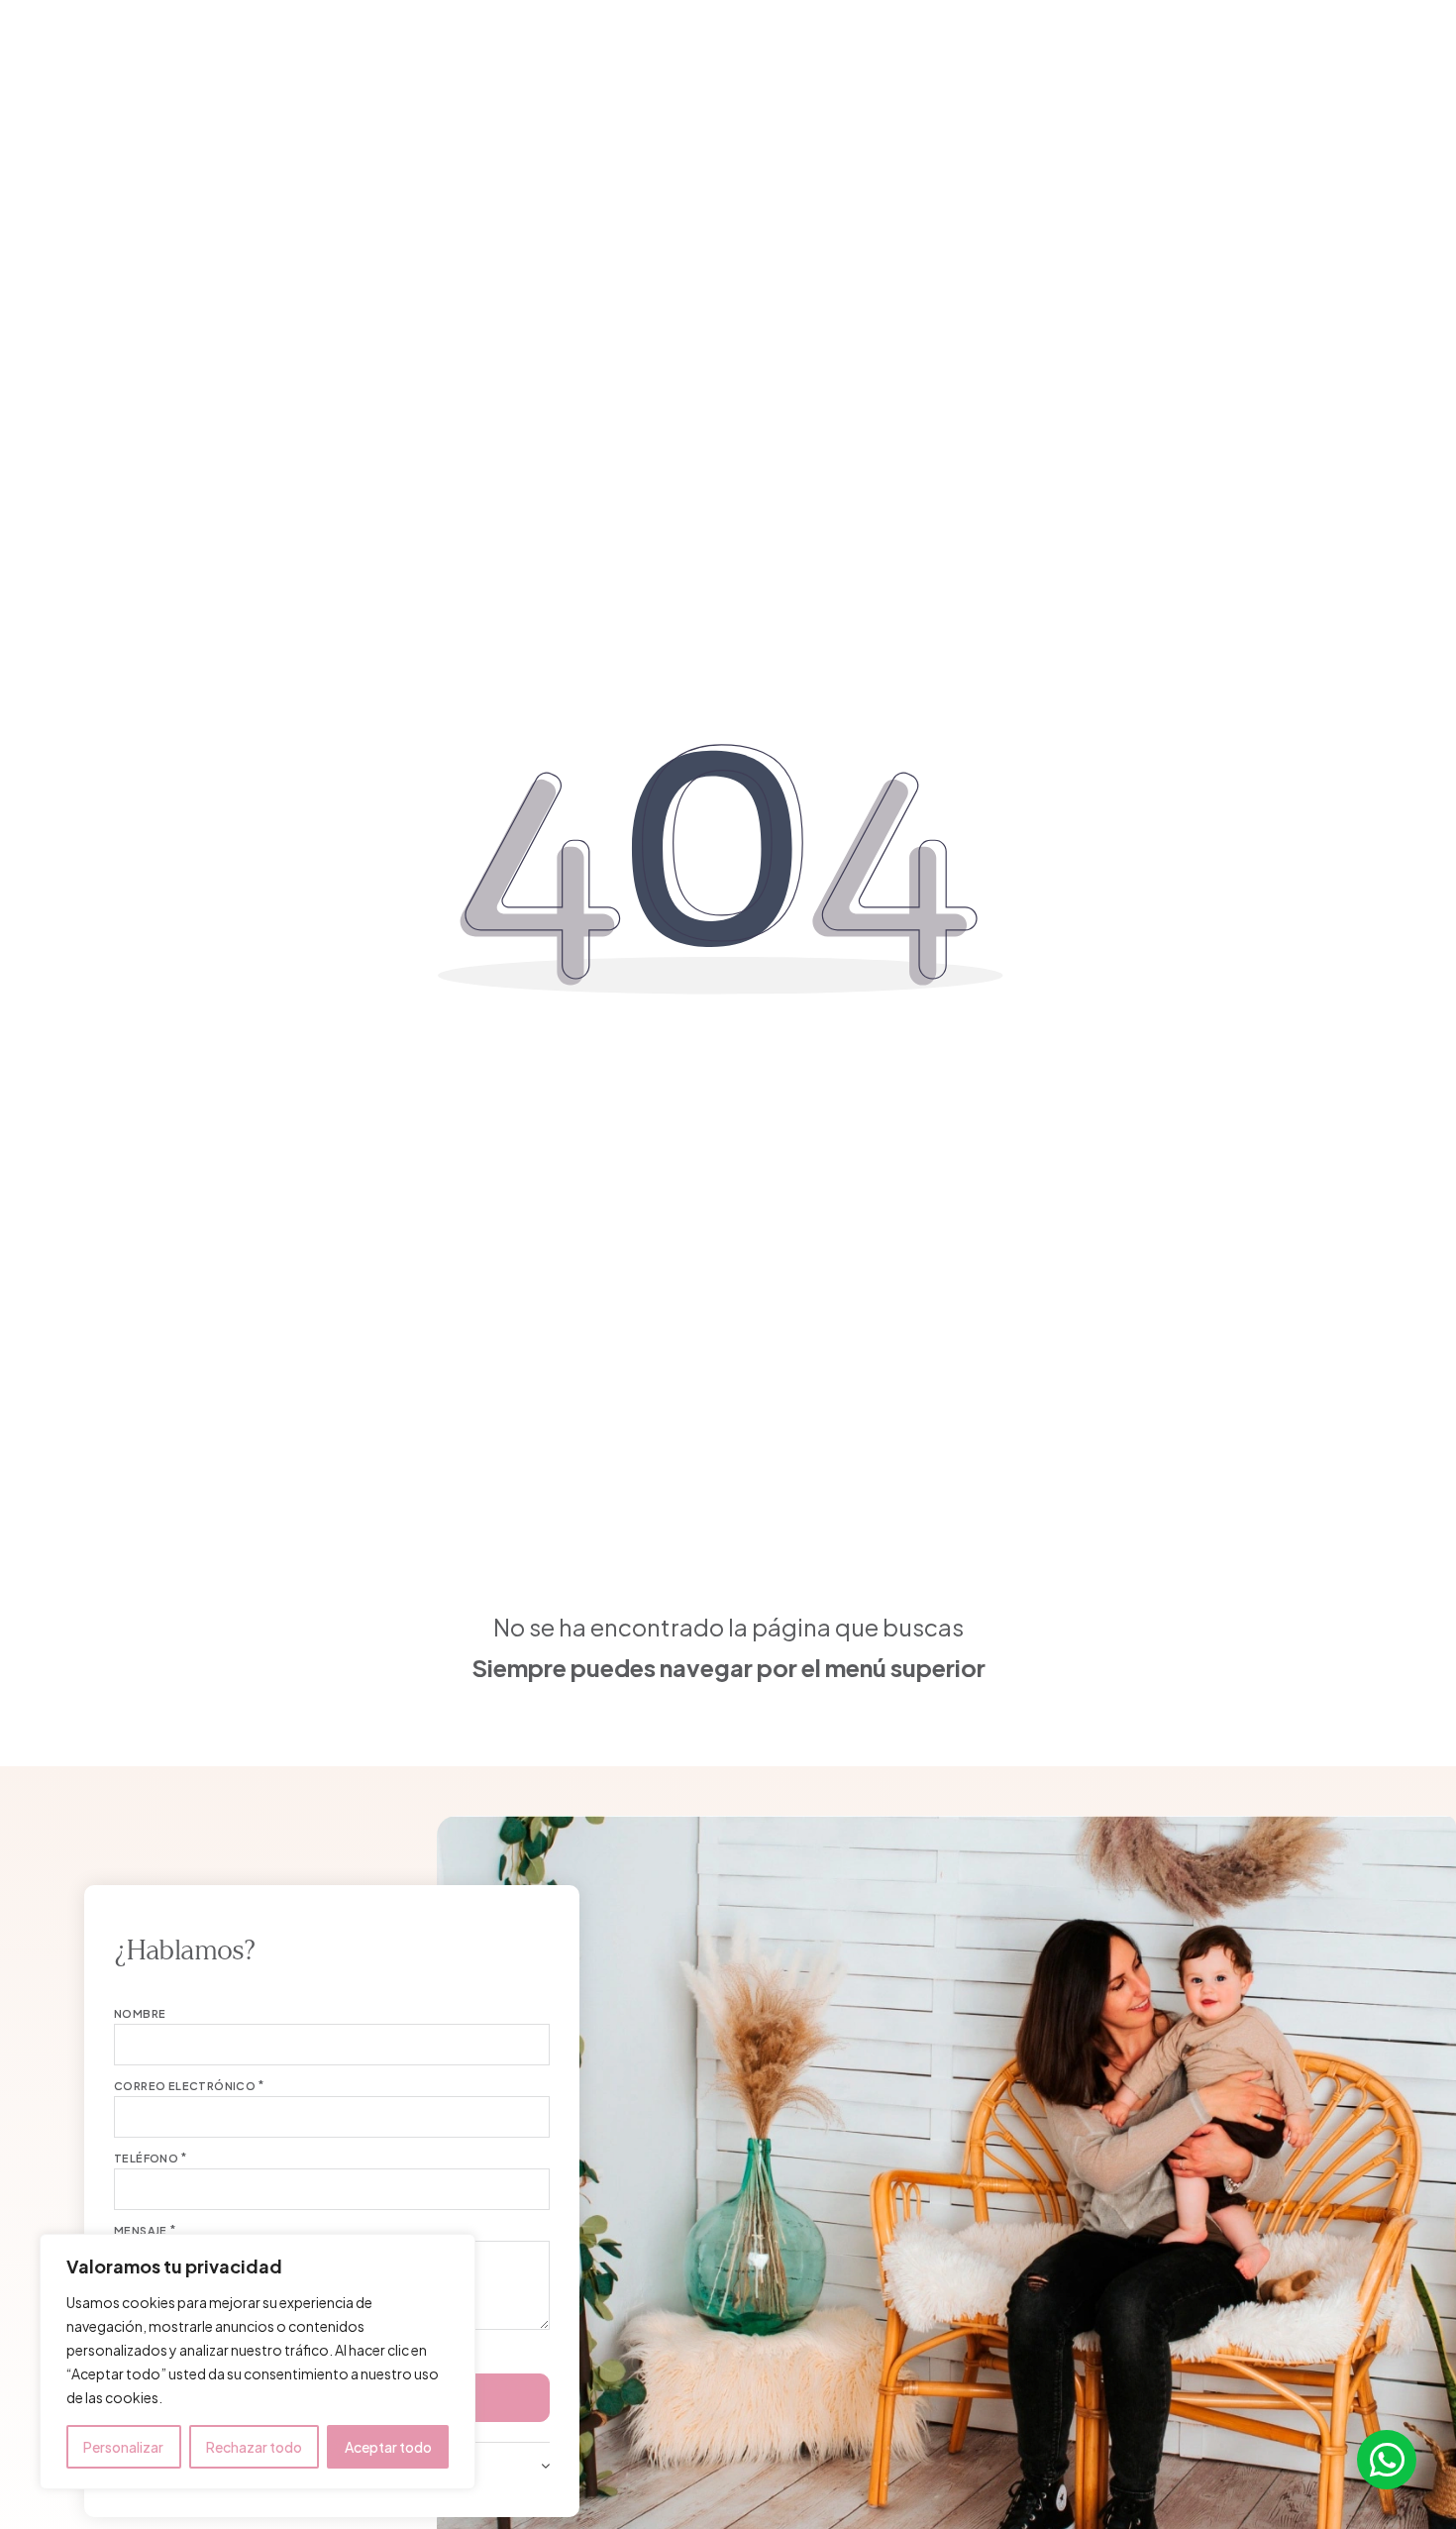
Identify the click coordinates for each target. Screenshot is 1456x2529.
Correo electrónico (185, 2086)
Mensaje (141, 2230)
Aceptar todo (388, 2447)
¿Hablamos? (1356, 50)
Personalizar (123, 2447)
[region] (258, 2362)
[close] (45, 49)
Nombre (140, 2013)
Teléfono (146, 2158)
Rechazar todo (254, 2447)
